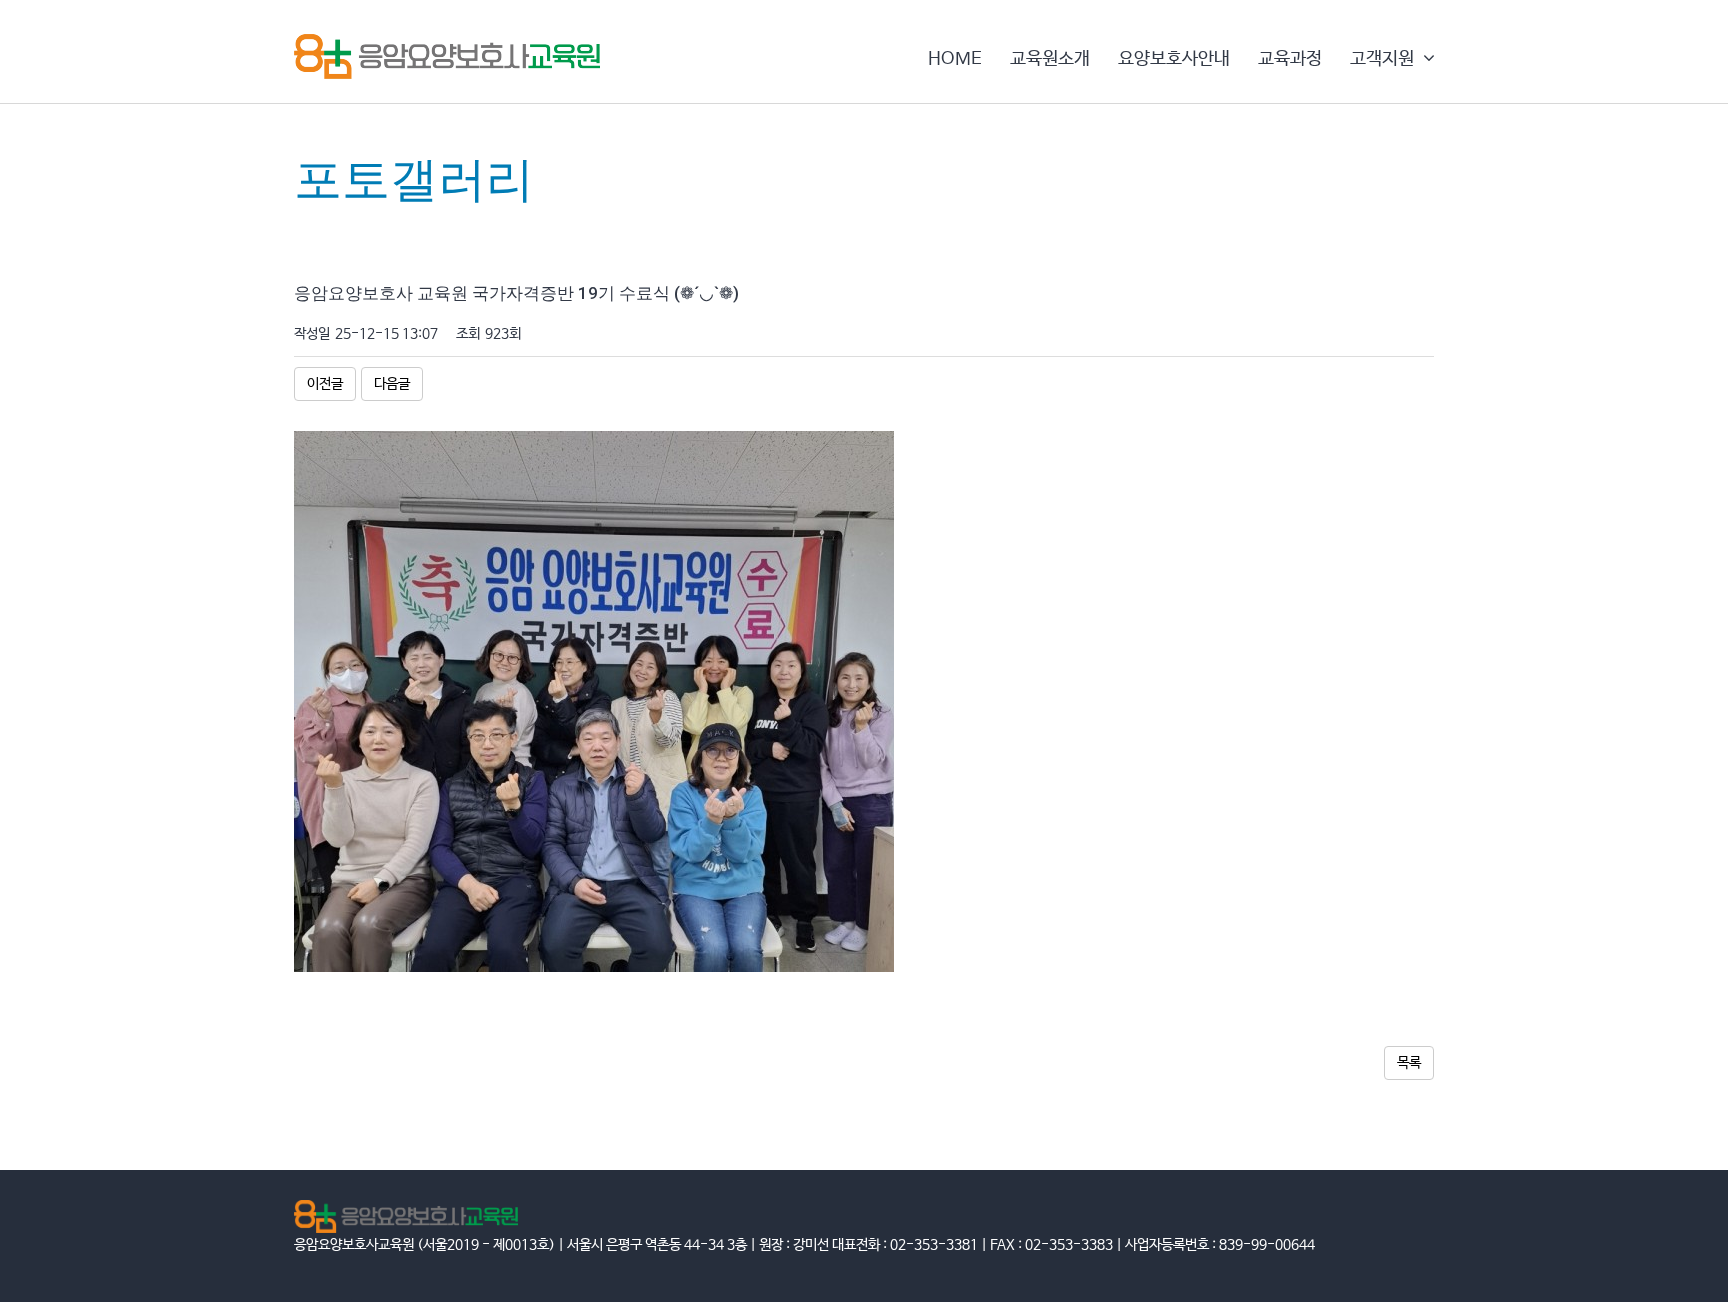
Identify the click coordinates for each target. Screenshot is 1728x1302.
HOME (955, 59)
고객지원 (1384, 59)
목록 (1409, 1063)
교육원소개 (1050, 59)
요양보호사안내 (1174, 59)
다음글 (392, 384)
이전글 (325, 384)
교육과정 (1290, 59)
